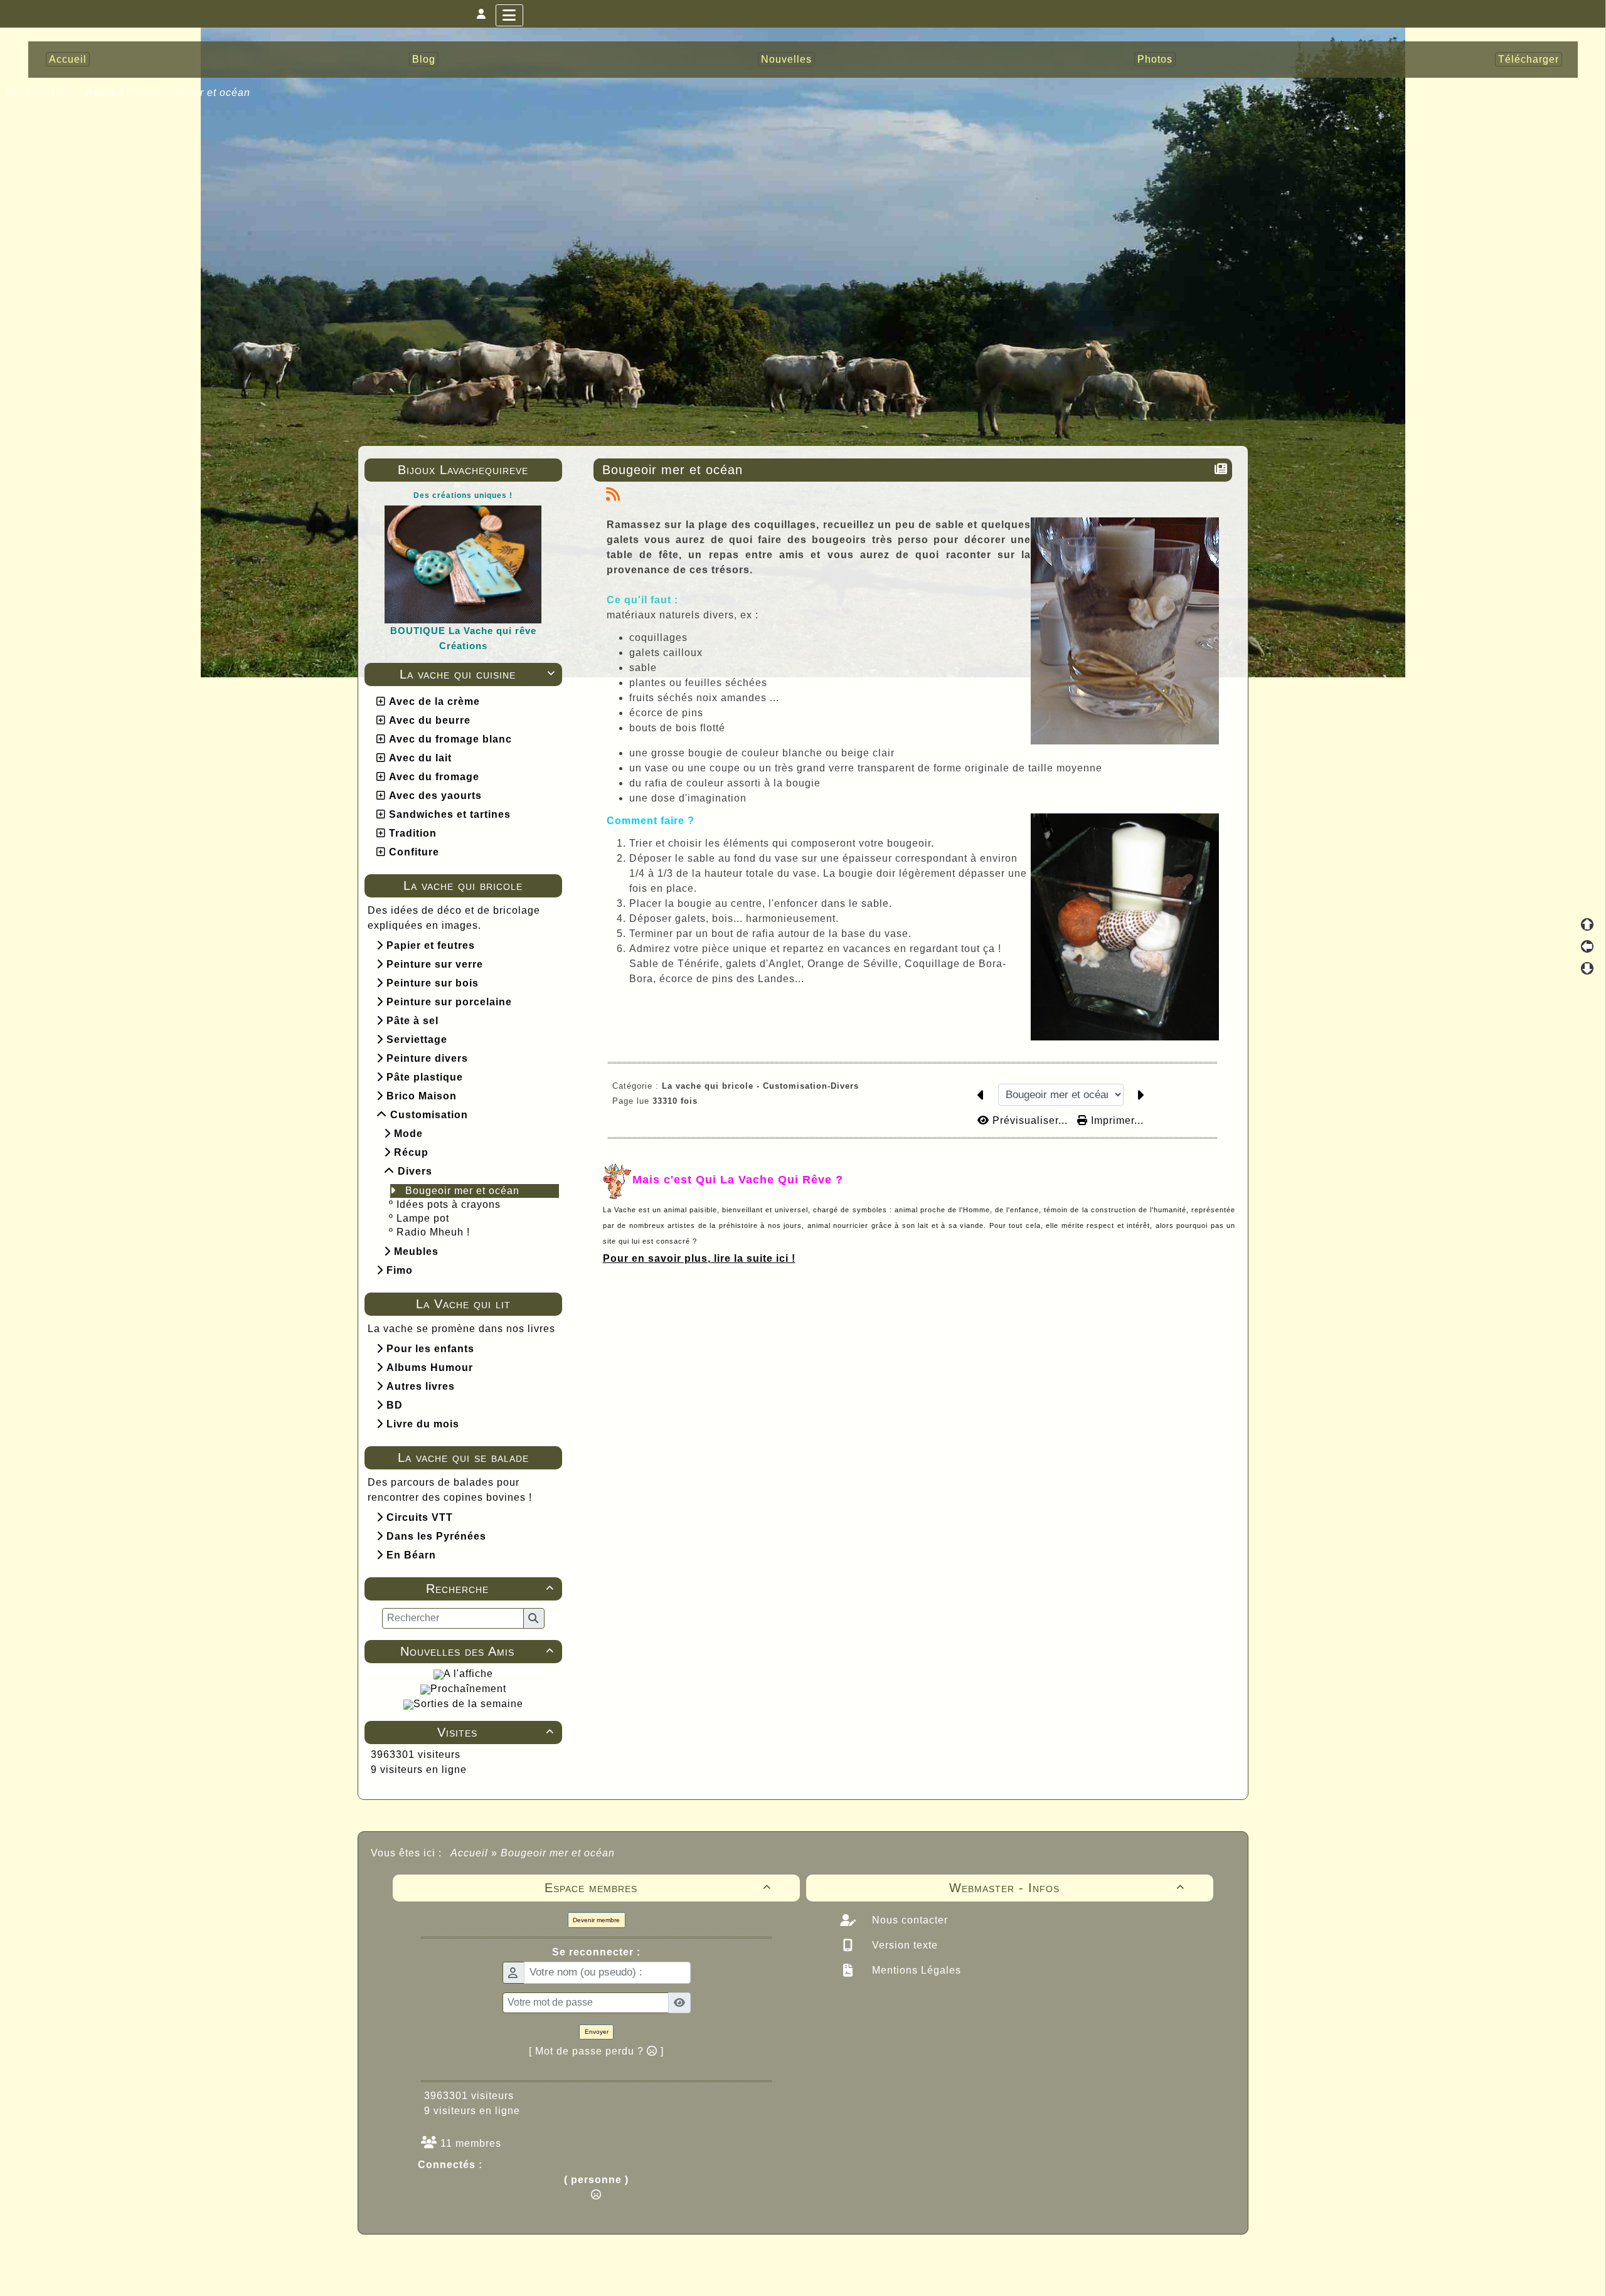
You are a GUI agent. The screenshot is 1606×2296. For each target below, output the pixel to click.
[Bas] (1587, 968)
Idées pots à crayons (449, 1204)
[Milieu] (1587, 946)
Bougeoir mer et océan (462, 1191)
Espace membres (658, 1888)
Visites (495, 1732)
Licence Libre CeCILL (861, 2272)
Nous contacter (908, 1920)
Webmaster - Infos (1067, 1888)
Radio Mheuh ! (433, 1232)
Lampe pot (423, 1218)
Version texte (903, 1945)
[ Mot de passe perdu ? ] (596, 2051)
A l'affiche (468, 1674)
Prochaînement (468, 1689)
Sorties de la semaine (468, 1704)
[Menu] (509, 15)
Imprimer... (1116, 1120)
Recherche (490, 1589)
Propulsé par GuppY (704, 2258)
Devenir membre (596, 1920)
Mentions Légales (915, 1970)
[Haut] (1587, 924)
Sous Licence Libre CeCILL (883, 2258)
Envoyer (597, 2032)
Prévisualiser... (1030, 1120)
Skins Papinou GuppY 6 (751, 2272)
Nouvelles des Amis (477, 1651)
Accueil (105, 93)
